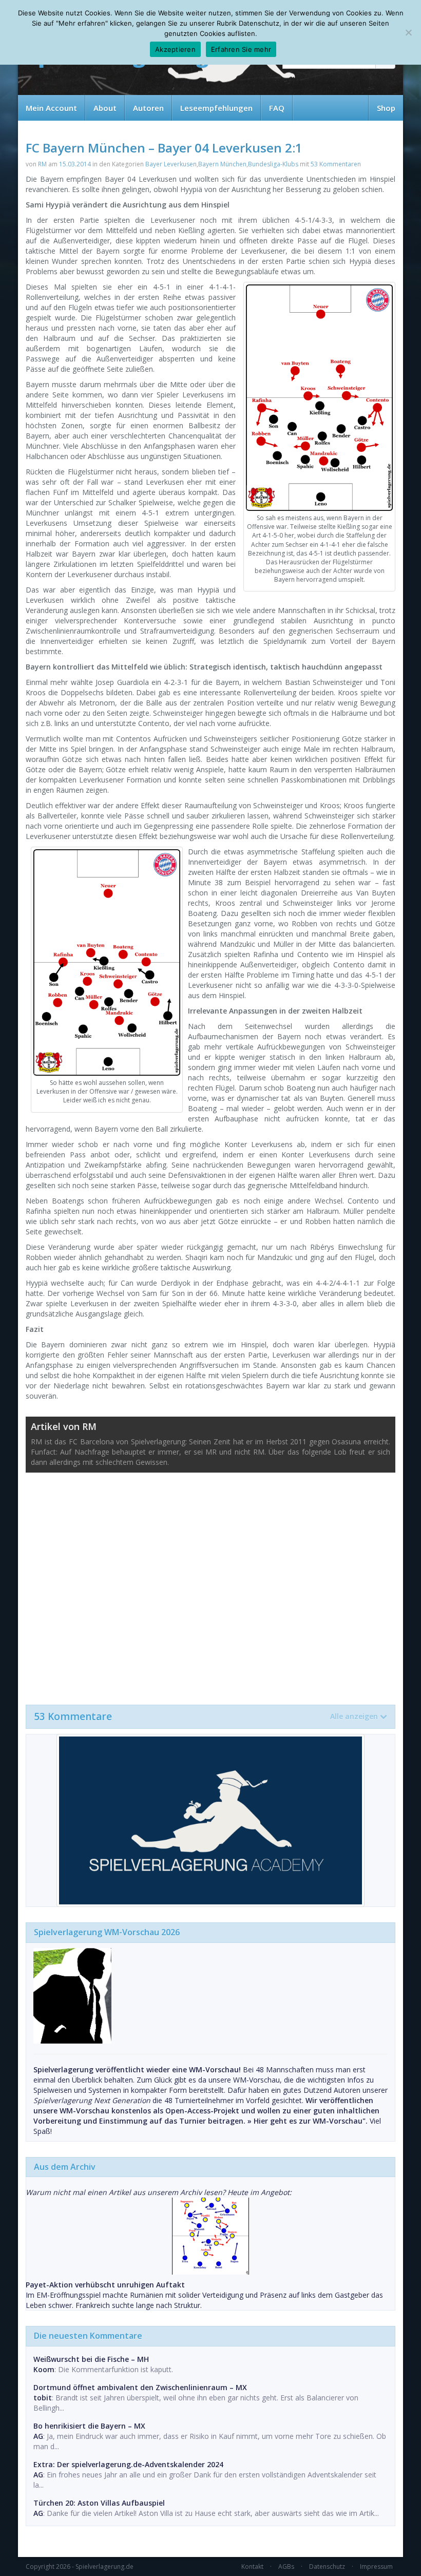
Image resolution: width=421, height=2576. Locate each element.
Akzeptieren (175, 49)
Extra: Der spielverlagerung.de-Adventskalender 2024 (128, 2464)
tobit (43, 2398)
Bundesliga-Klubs (273, 164)
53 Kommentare (206, 1716)
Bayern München (222, 164)
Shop (386, 108)
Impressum (376, 2567)
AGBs (286, 2567)
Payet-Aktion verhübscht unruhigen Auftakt (105, 2285)
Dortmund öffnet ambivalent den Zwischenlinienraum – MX (140, 2387)
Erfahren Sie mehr (241, 49)
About (105, 108)
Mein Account (51, 108)
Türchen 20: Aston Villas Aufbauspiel (99, 2503)
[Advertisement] (210, 1583)
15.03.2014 (75, 164)
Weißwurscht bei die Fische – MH (91, 2359)
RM (42, 164)
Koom (44, 2369)
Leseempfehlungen (216, 108)
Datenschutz (327, 2567)
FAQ (277, 108)
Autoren (148, 108)
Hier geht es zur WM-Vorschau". (311, 2121)
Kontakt (252, 2567)
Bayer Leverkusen (171, 164)
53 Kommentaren (336, 164)
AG (38, 2436)
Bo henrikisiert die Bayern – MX (89, 2426)
